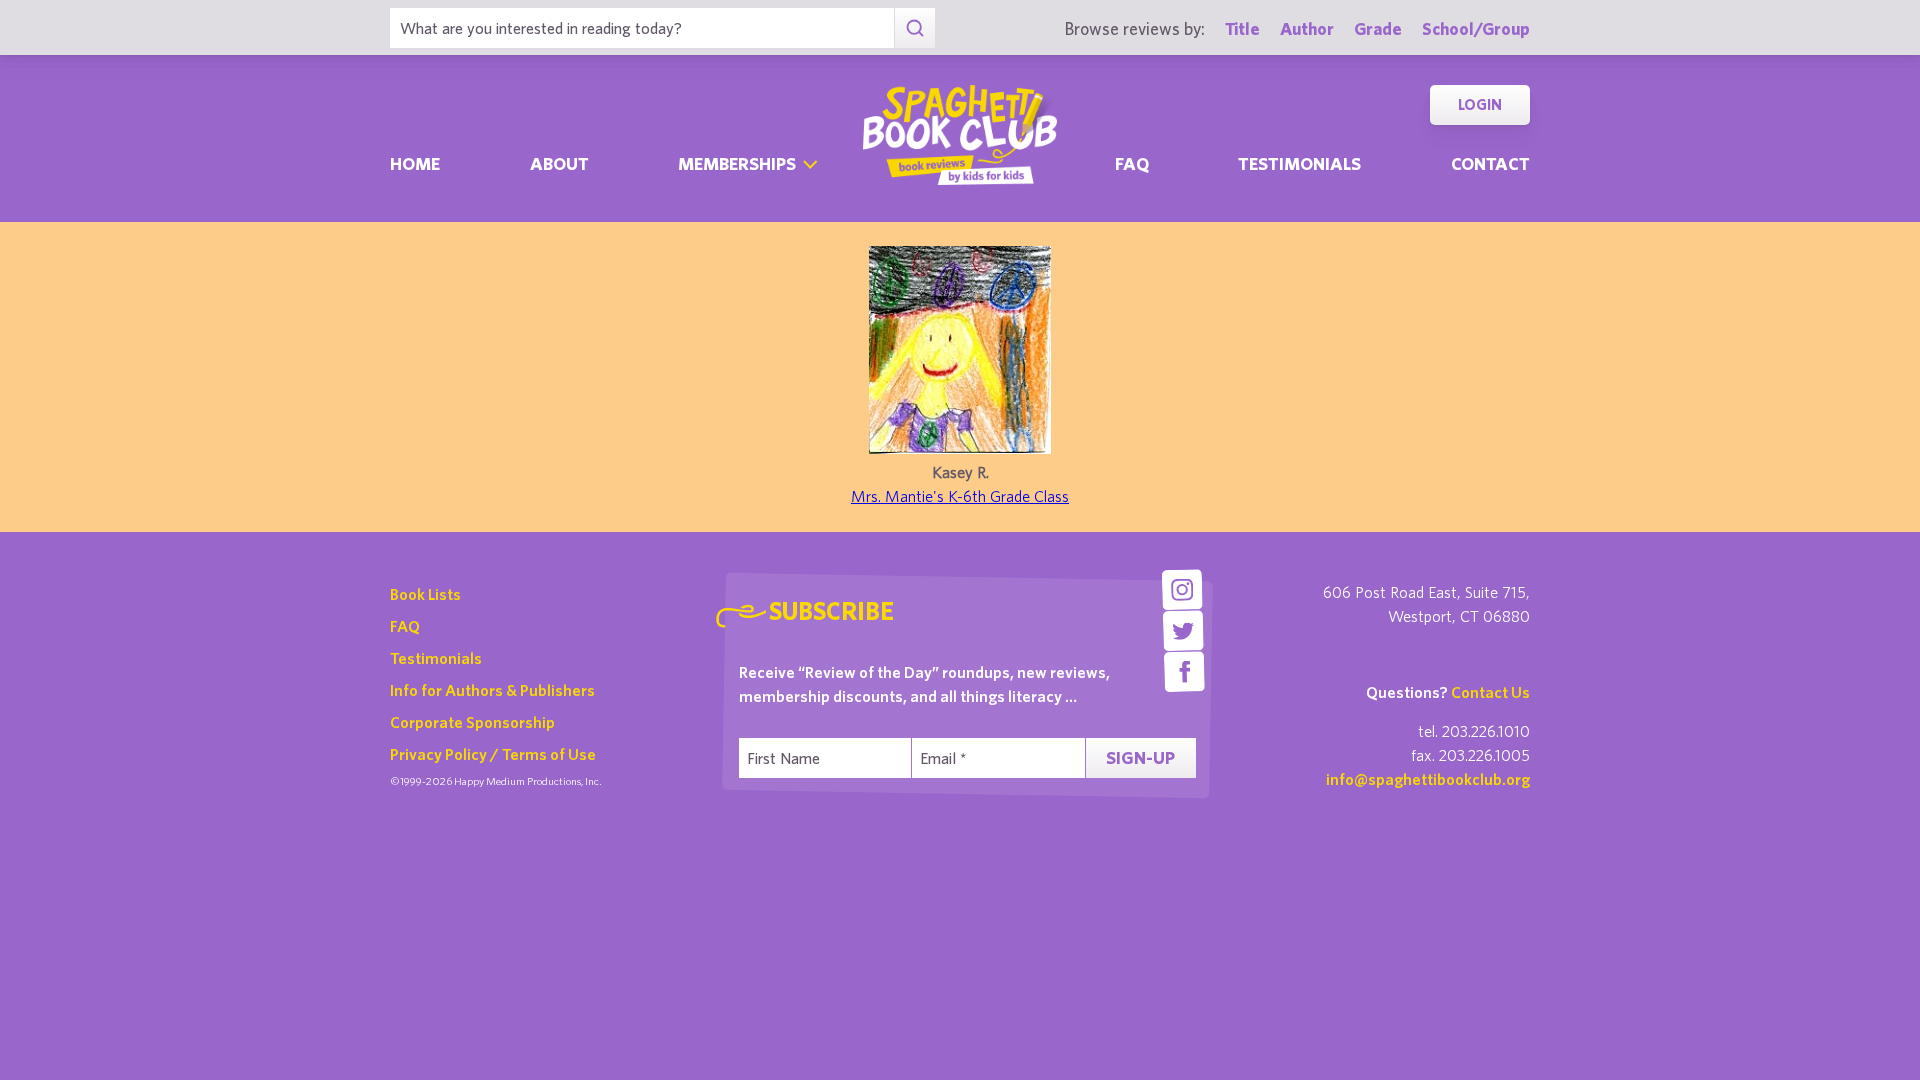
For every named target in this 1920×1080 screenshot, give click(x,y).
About (559, 163)
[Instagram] (1181, 589)
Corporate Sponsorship (472, 722)
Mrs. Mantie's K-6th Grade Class (960, 496)
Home (415, 163)
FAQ (405, 626)
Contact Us (1490, 692)
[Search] (914, 28)
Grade (1378, 28)
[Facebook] (1184, 671)
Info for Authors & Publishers (492, 690)
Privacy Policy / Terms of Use (493, 754)
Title (1242, 28)
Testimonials (1299, 163)
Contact (1490, 163)
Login (1480, 104)
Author (1307, 28)
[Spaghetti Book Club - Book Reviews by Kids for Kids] (960, 135)
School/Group (1476, 28)
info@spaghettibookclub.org (1428, 779)
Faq (1132, 163)
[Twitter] (1183, 630)
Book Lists (425, 594)
